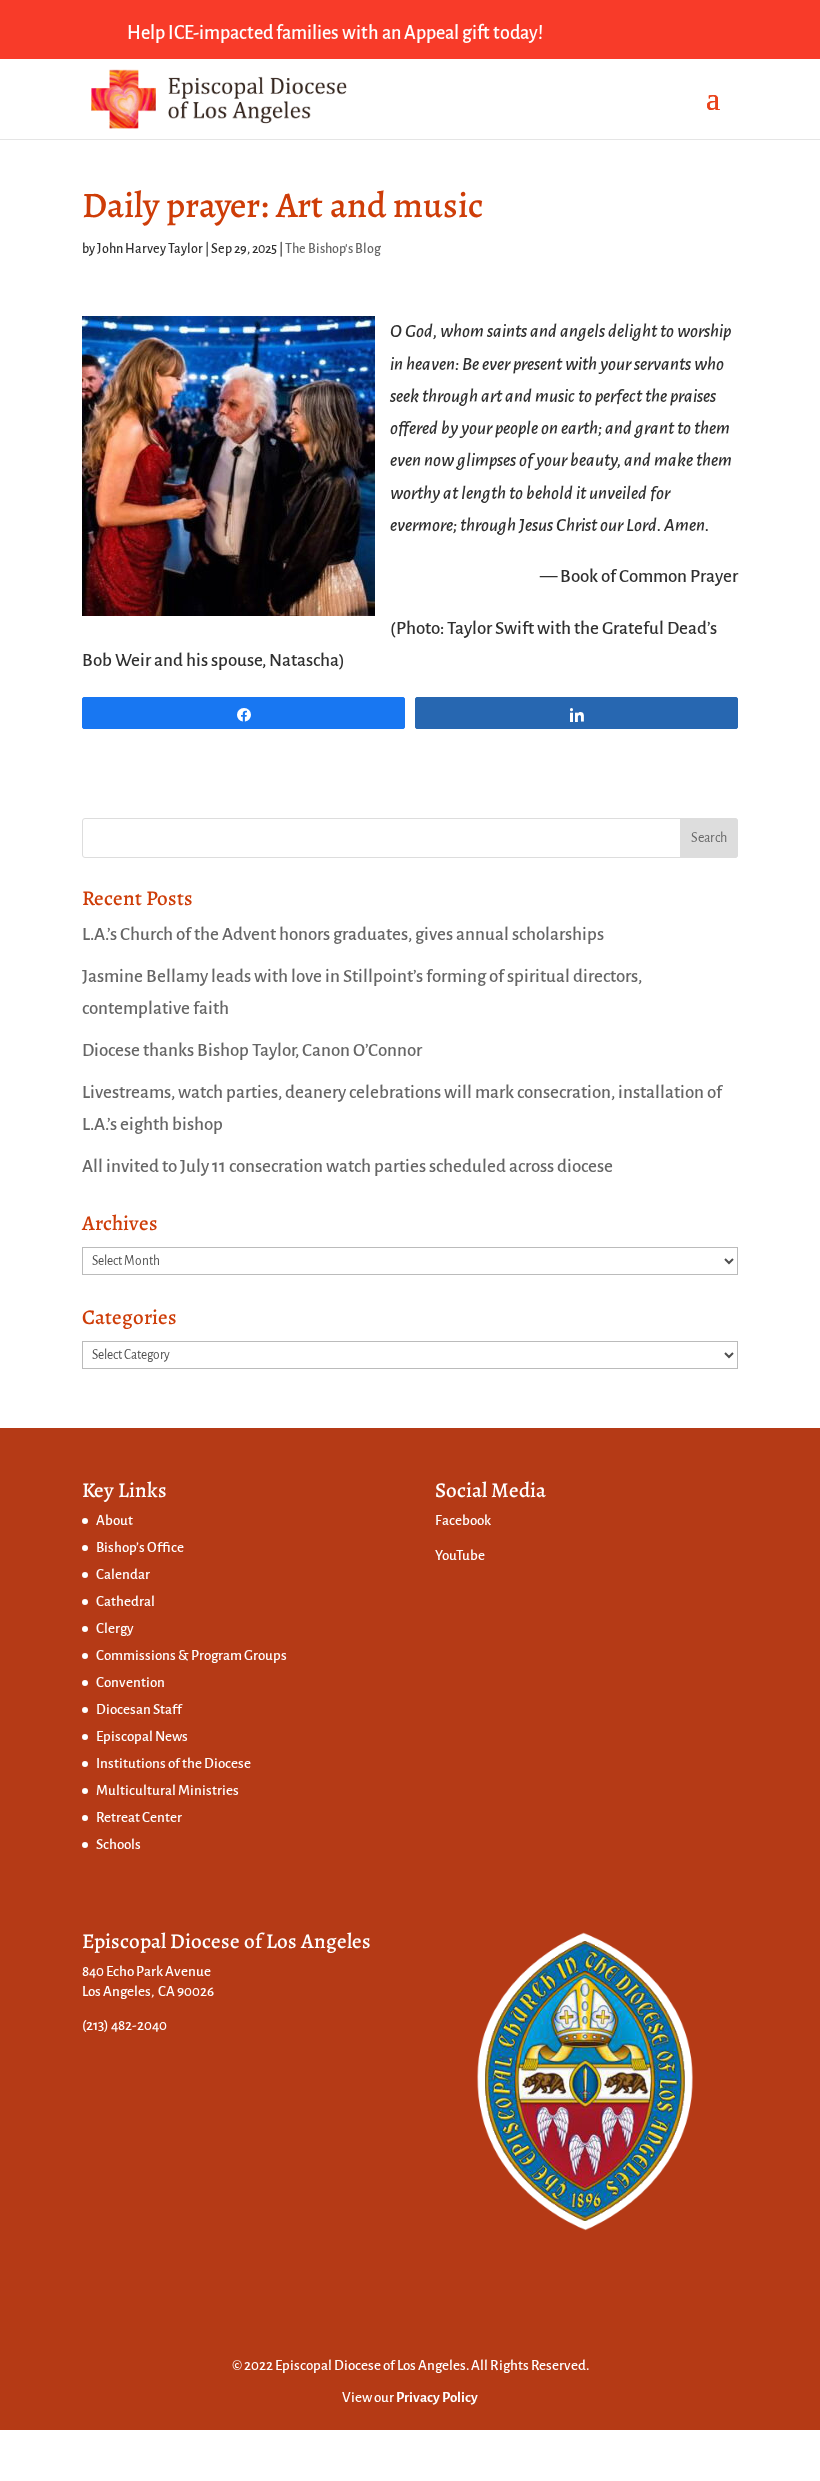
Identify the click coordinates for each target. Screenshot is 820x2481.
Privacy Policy (437, 2397)
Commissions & (143, 1655)
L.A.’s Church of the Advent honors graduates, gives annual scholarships (343, 934)
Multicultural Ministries (167, 1790)
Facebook (463, 1520)
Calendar (123, 1574)
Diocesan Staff (139, 1709)
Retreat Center (139, 1817)
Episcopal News (142, 1736)
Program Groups (239, 1655)
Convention (130, 1682)
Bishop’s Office (140, 1547)
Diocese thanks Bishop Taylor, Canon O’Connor (252, 1050)
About (114, 1520)
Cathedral (125, 1601)
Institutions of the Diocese (173, 1763)
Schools (118, 1844)
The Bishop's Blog (333, 249)
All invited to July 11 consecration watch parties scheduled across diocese (347, 1166)
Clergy (115, 1628)
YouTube (460, 1555)
